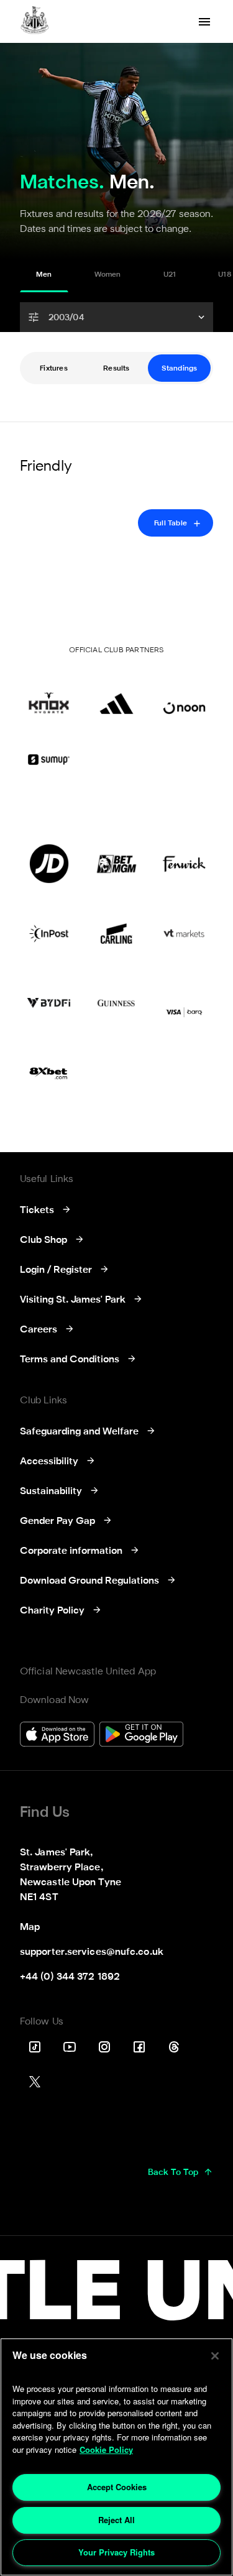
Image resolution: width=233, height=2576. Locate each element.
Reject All (116, 2520)
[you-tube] (70, 2047)
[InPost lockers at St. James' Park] (49, 933)
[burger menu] (204, 22)
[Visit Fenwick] (184, 864)
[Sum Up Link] (49, 759)
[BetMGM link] (116, 864)
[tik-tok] (35, 2047)
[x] (35, 2082)
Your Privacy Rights (116, 2552)
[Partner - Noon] (184, 695)
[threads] (174, 2047)
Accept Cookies (117, 2487)
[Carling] (116, 933)
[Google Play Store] (141, 1736)
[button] (116, 317)
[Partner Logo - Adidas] (116, 695)
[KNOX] (49, 695)
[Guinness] (116, 1003)
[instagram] (104, 2047)
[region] (116, 2457)
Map (30, 1927)
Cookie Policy (106, 2449)
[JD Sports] (49, 864)
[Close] (215, 2356)
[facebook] (139, 2047)
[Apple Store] (57, 1736)
